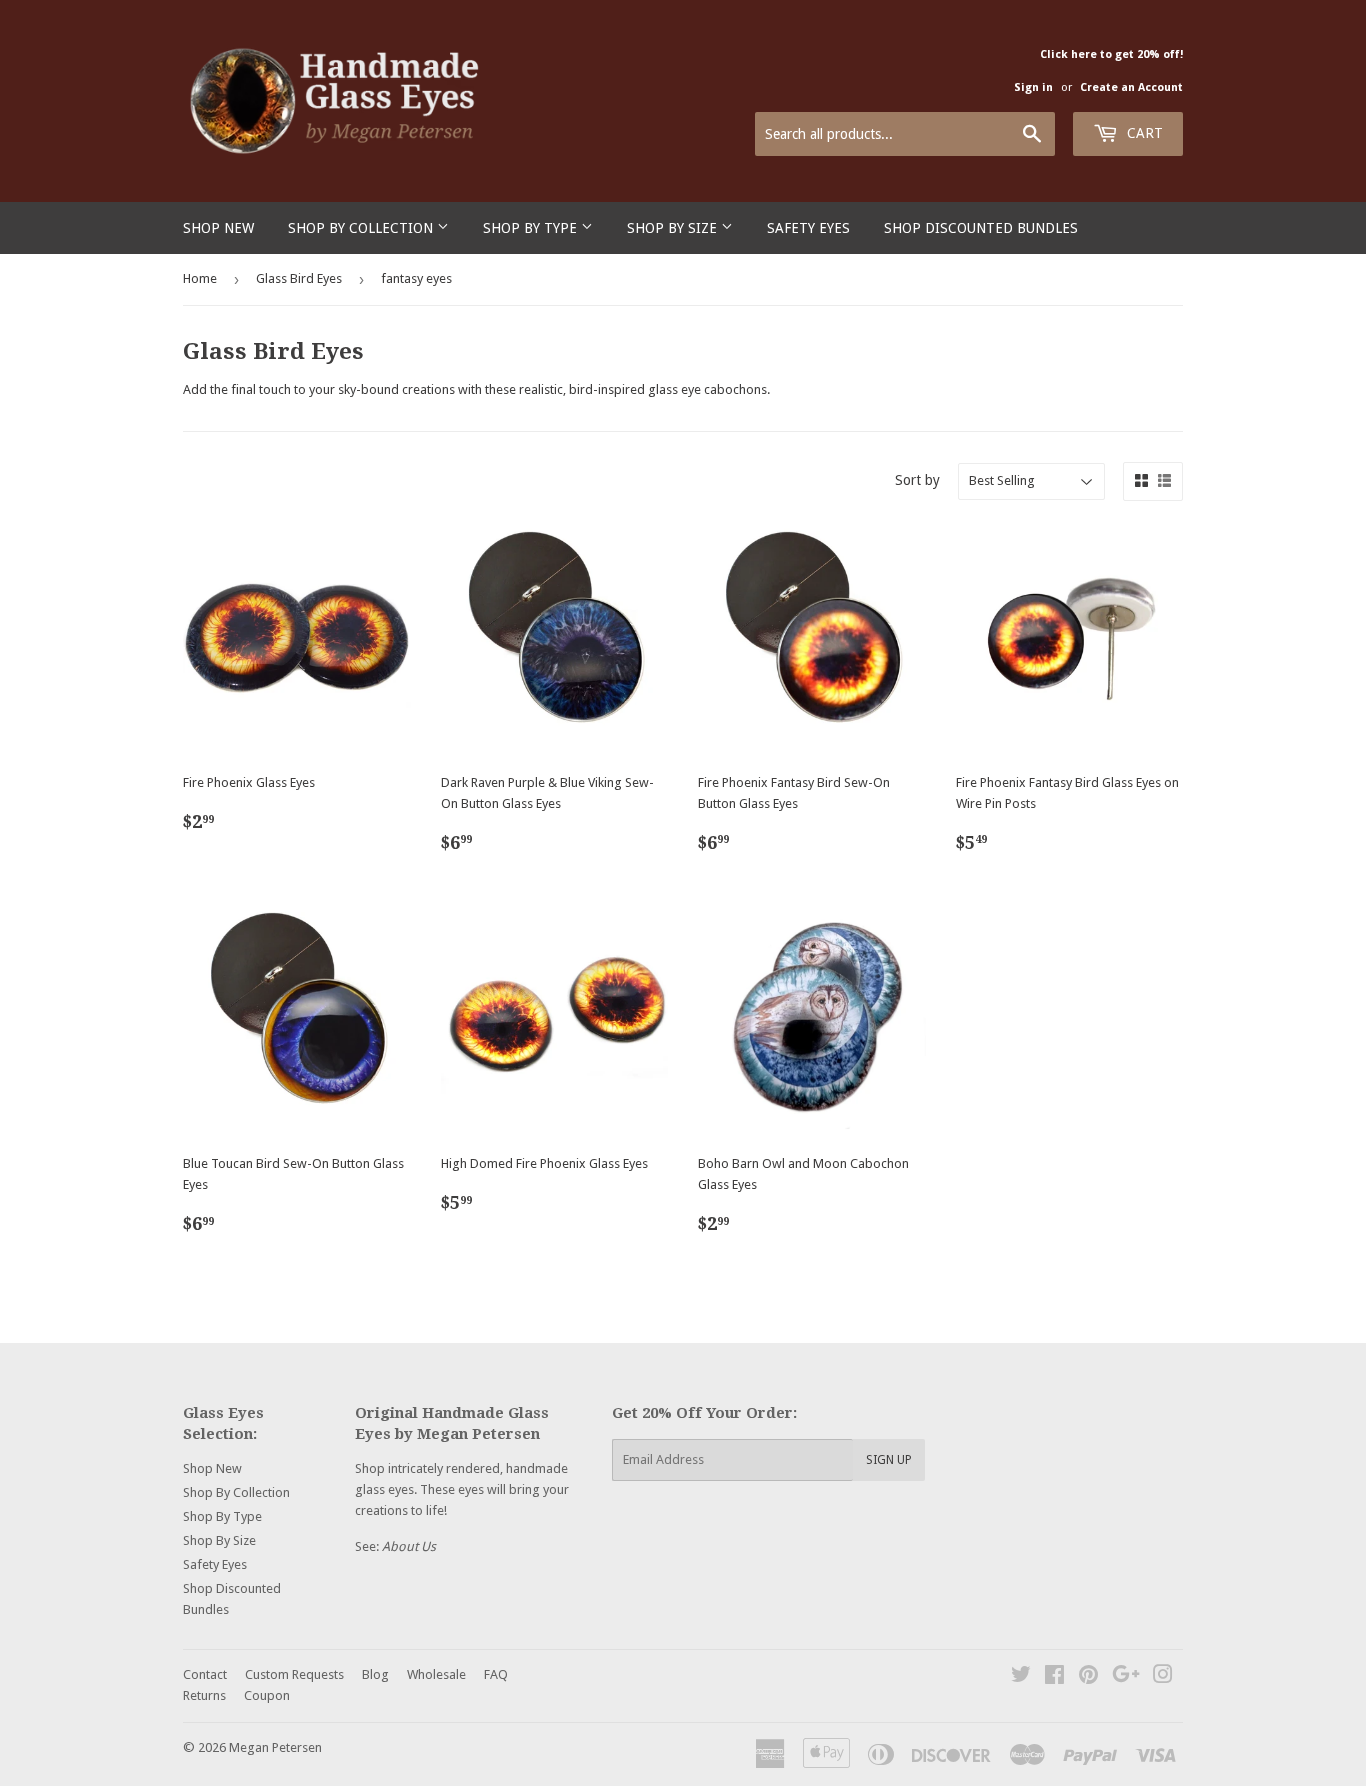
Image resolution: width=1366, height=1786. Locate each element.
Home (200, 278)
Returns (204, 1695)
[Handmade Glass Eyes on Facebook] (1054, 1677)
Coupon (267, 1695)
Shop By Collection (362, 228)
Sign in (1033, 87)
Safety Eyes (808, 228)
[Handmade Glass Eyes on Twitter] (1021, 1677)
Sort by (917, 480)
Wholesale (436, 1674)
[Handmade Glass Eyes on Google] (1126, 1677)
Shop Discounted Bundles (981, 228)
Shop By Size (674, 228)
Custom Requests (294, 1674)
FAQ (496, 1674)
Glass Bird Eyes (299, 278)
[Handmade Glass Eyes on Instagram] (1163, 1677)
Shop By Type (532, 228)
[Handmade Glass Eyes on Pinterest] (1088, 1677)
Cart (1143, 133)
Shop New (218, 228)
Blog (375, 1674)
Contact (205, 1674)
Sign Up (889, 1460)
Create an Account (1131, 87)
